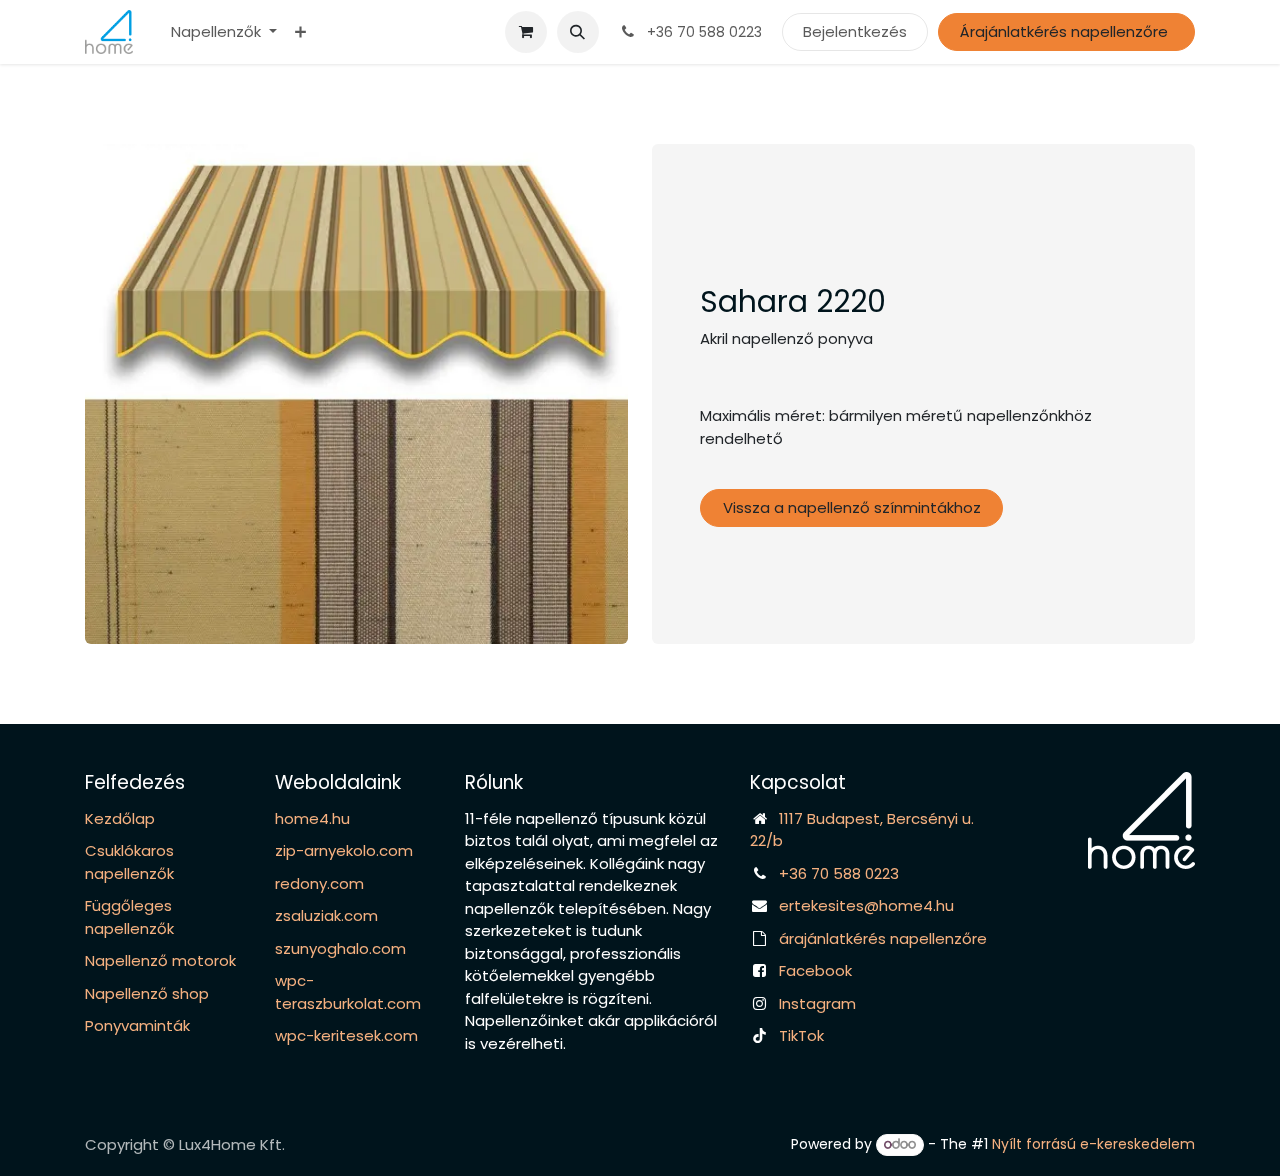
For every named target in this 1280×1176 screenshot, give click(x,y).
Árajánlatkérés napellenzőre (1066, 31)
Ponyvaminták (137, 1025)
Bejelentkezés (855, 31)
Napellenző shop (147, 993)
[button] (578, 32)
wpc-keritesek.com (346, 1035)
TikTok (801, 1035)
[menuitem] (224, 32)
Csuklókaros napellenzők (129, 862)
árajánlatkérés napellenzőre (883, 938)
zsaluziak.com (326, 915)
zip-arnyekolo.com (344, 850)
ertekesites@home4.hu (866, 905)
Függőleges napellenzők (129, 917)
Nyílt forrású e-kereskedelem (1093, 1144)
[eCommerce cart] (526, 32)
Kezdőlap (120, 818)
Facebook (815, 970)
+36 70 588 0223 (839, 873)
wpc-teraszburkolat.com (348, 992)
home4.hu (312, 818)
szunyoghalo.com (340, 948)
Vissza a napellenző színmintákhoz (852, 507)
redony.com (319, 883)
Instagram (817, 1003)
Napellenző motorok (160, 960)
